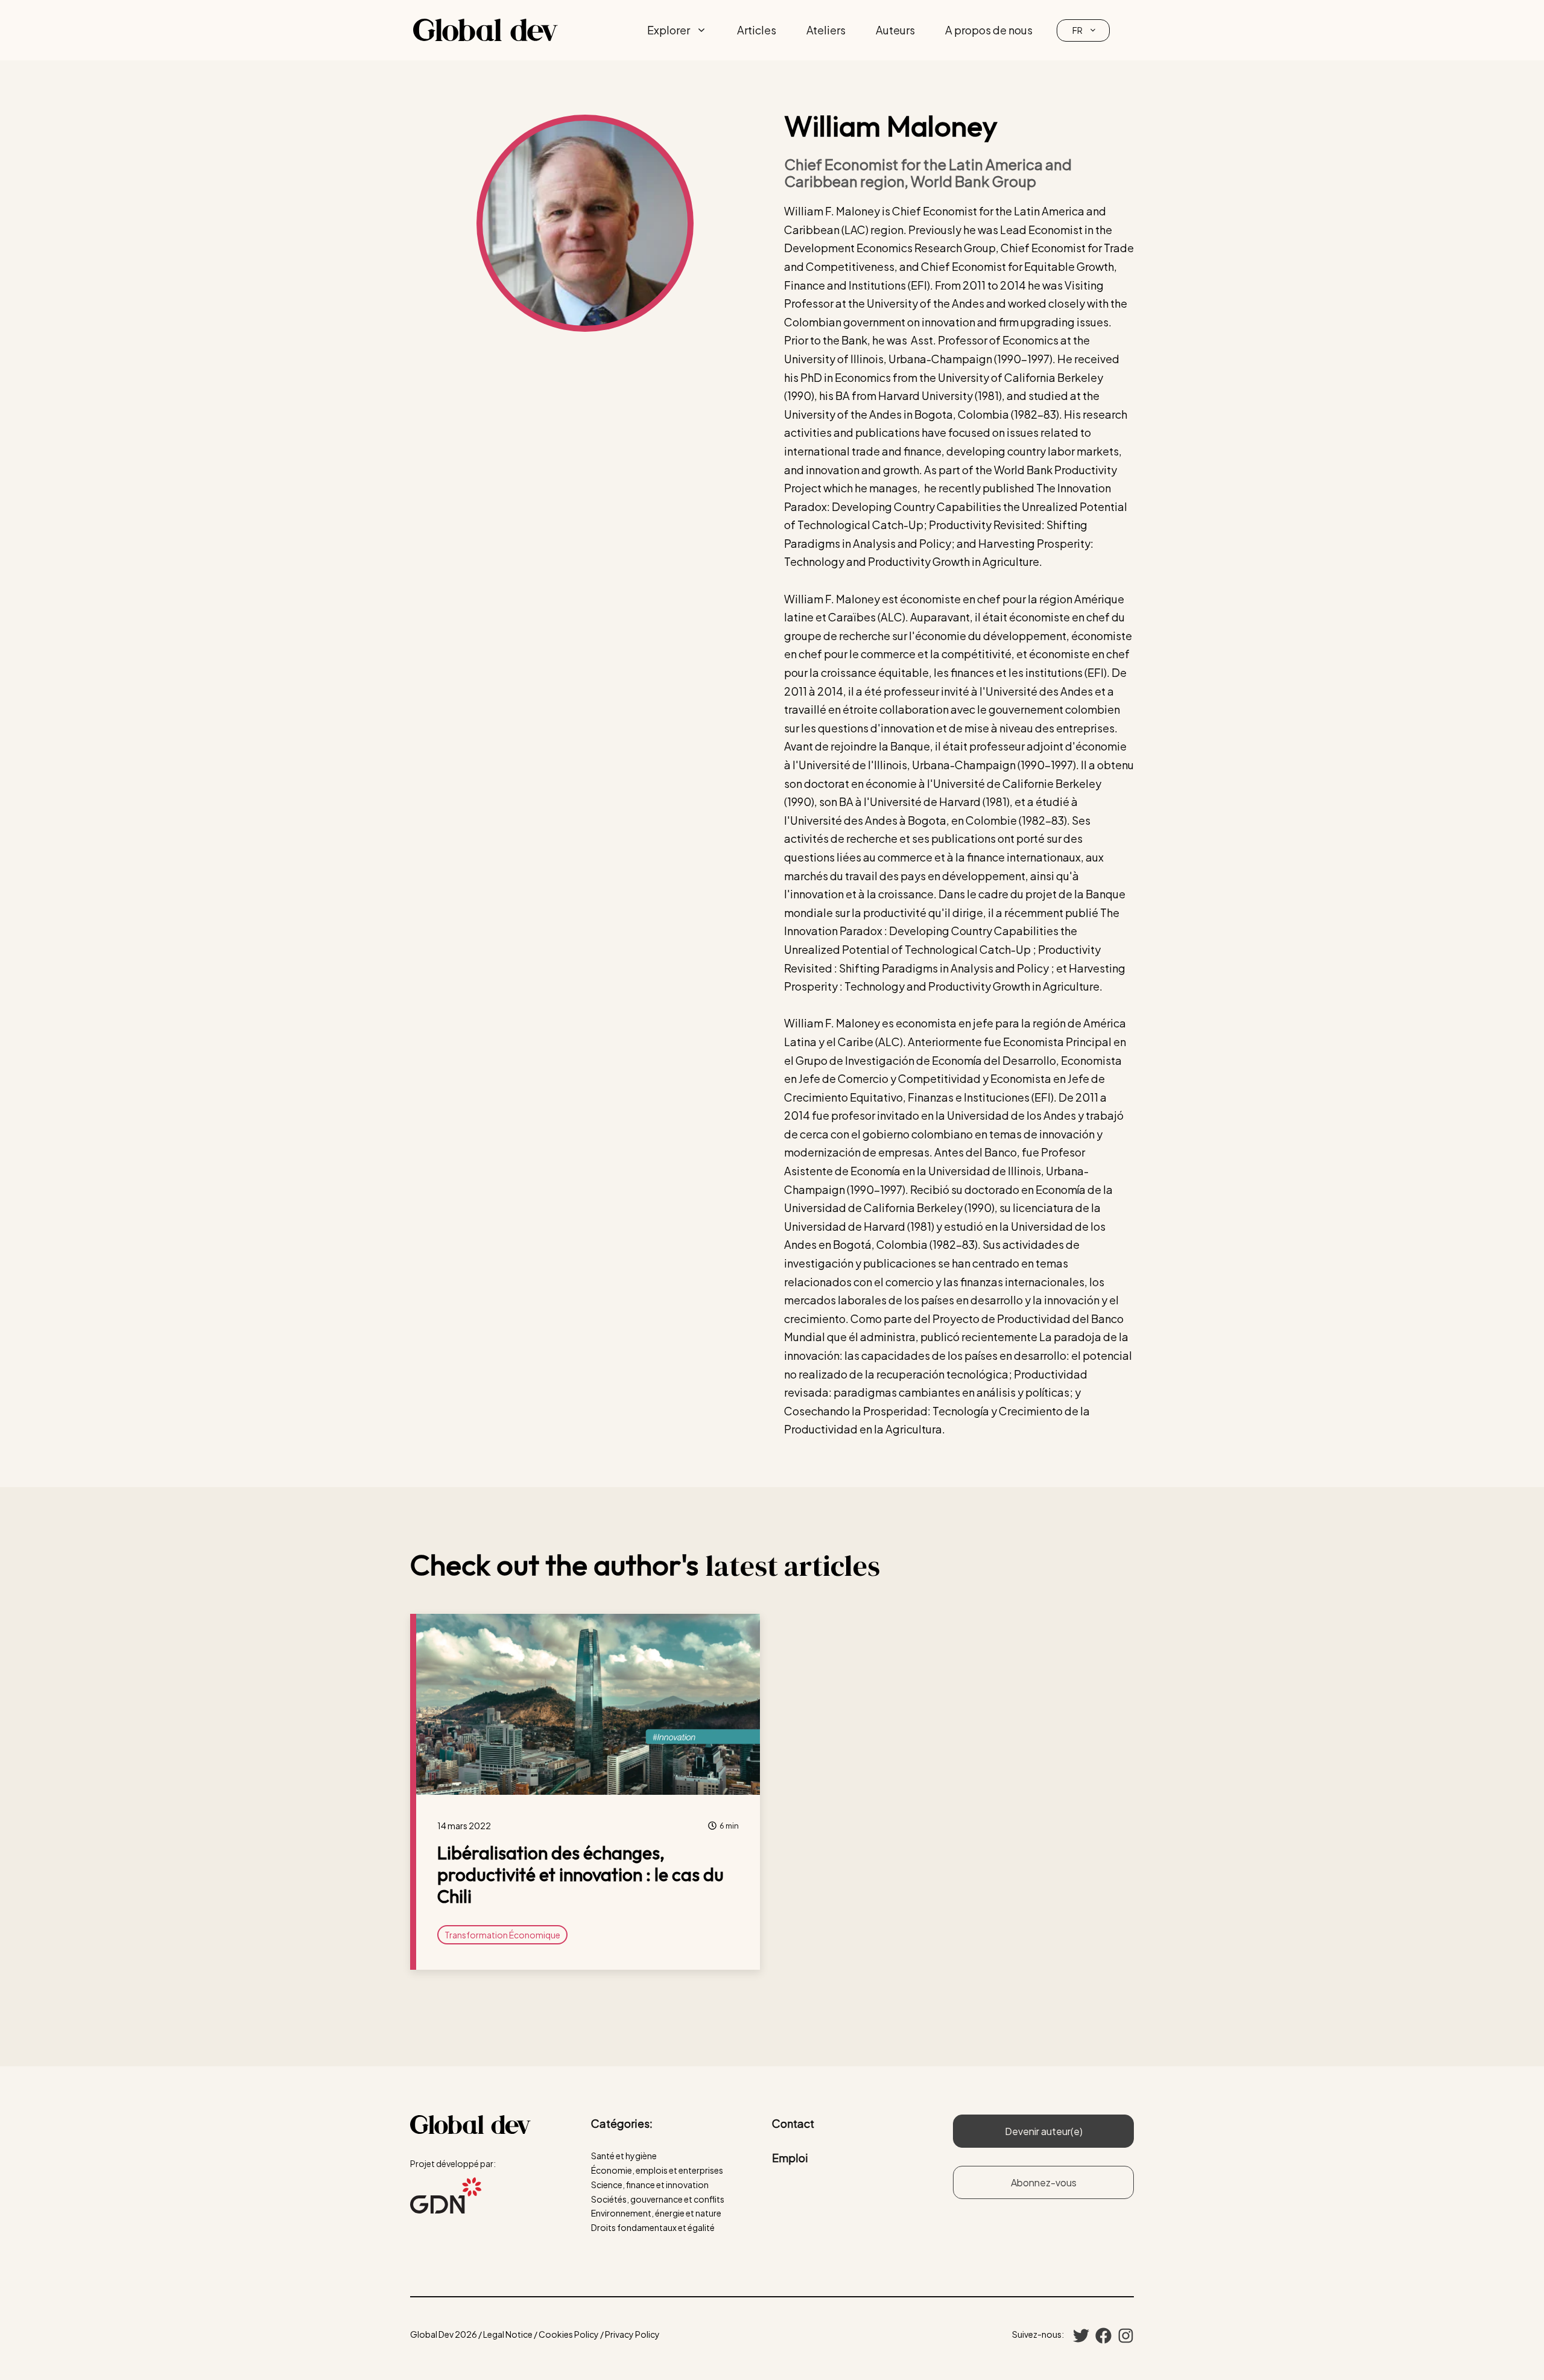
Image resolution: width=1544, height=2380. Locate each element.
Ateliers (826, 30)
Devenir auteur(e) (1044, 2131)
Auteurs (895, 30)
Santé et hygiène (624, 2156)
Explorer (669, 30)
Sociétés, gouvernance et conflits (658, 2199)
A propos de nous (989, 30)
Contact (793, 2123)
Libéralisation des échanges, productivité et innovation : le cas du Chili (581, 1874)
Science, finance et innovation (650, 2185)
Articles (757, 30)
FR (1077, 30)
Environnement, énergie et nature (656, 2213)
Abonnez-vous (1044, 2182)
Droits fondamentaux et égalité (653, 2227)
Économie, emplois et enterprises (657, 2170)
